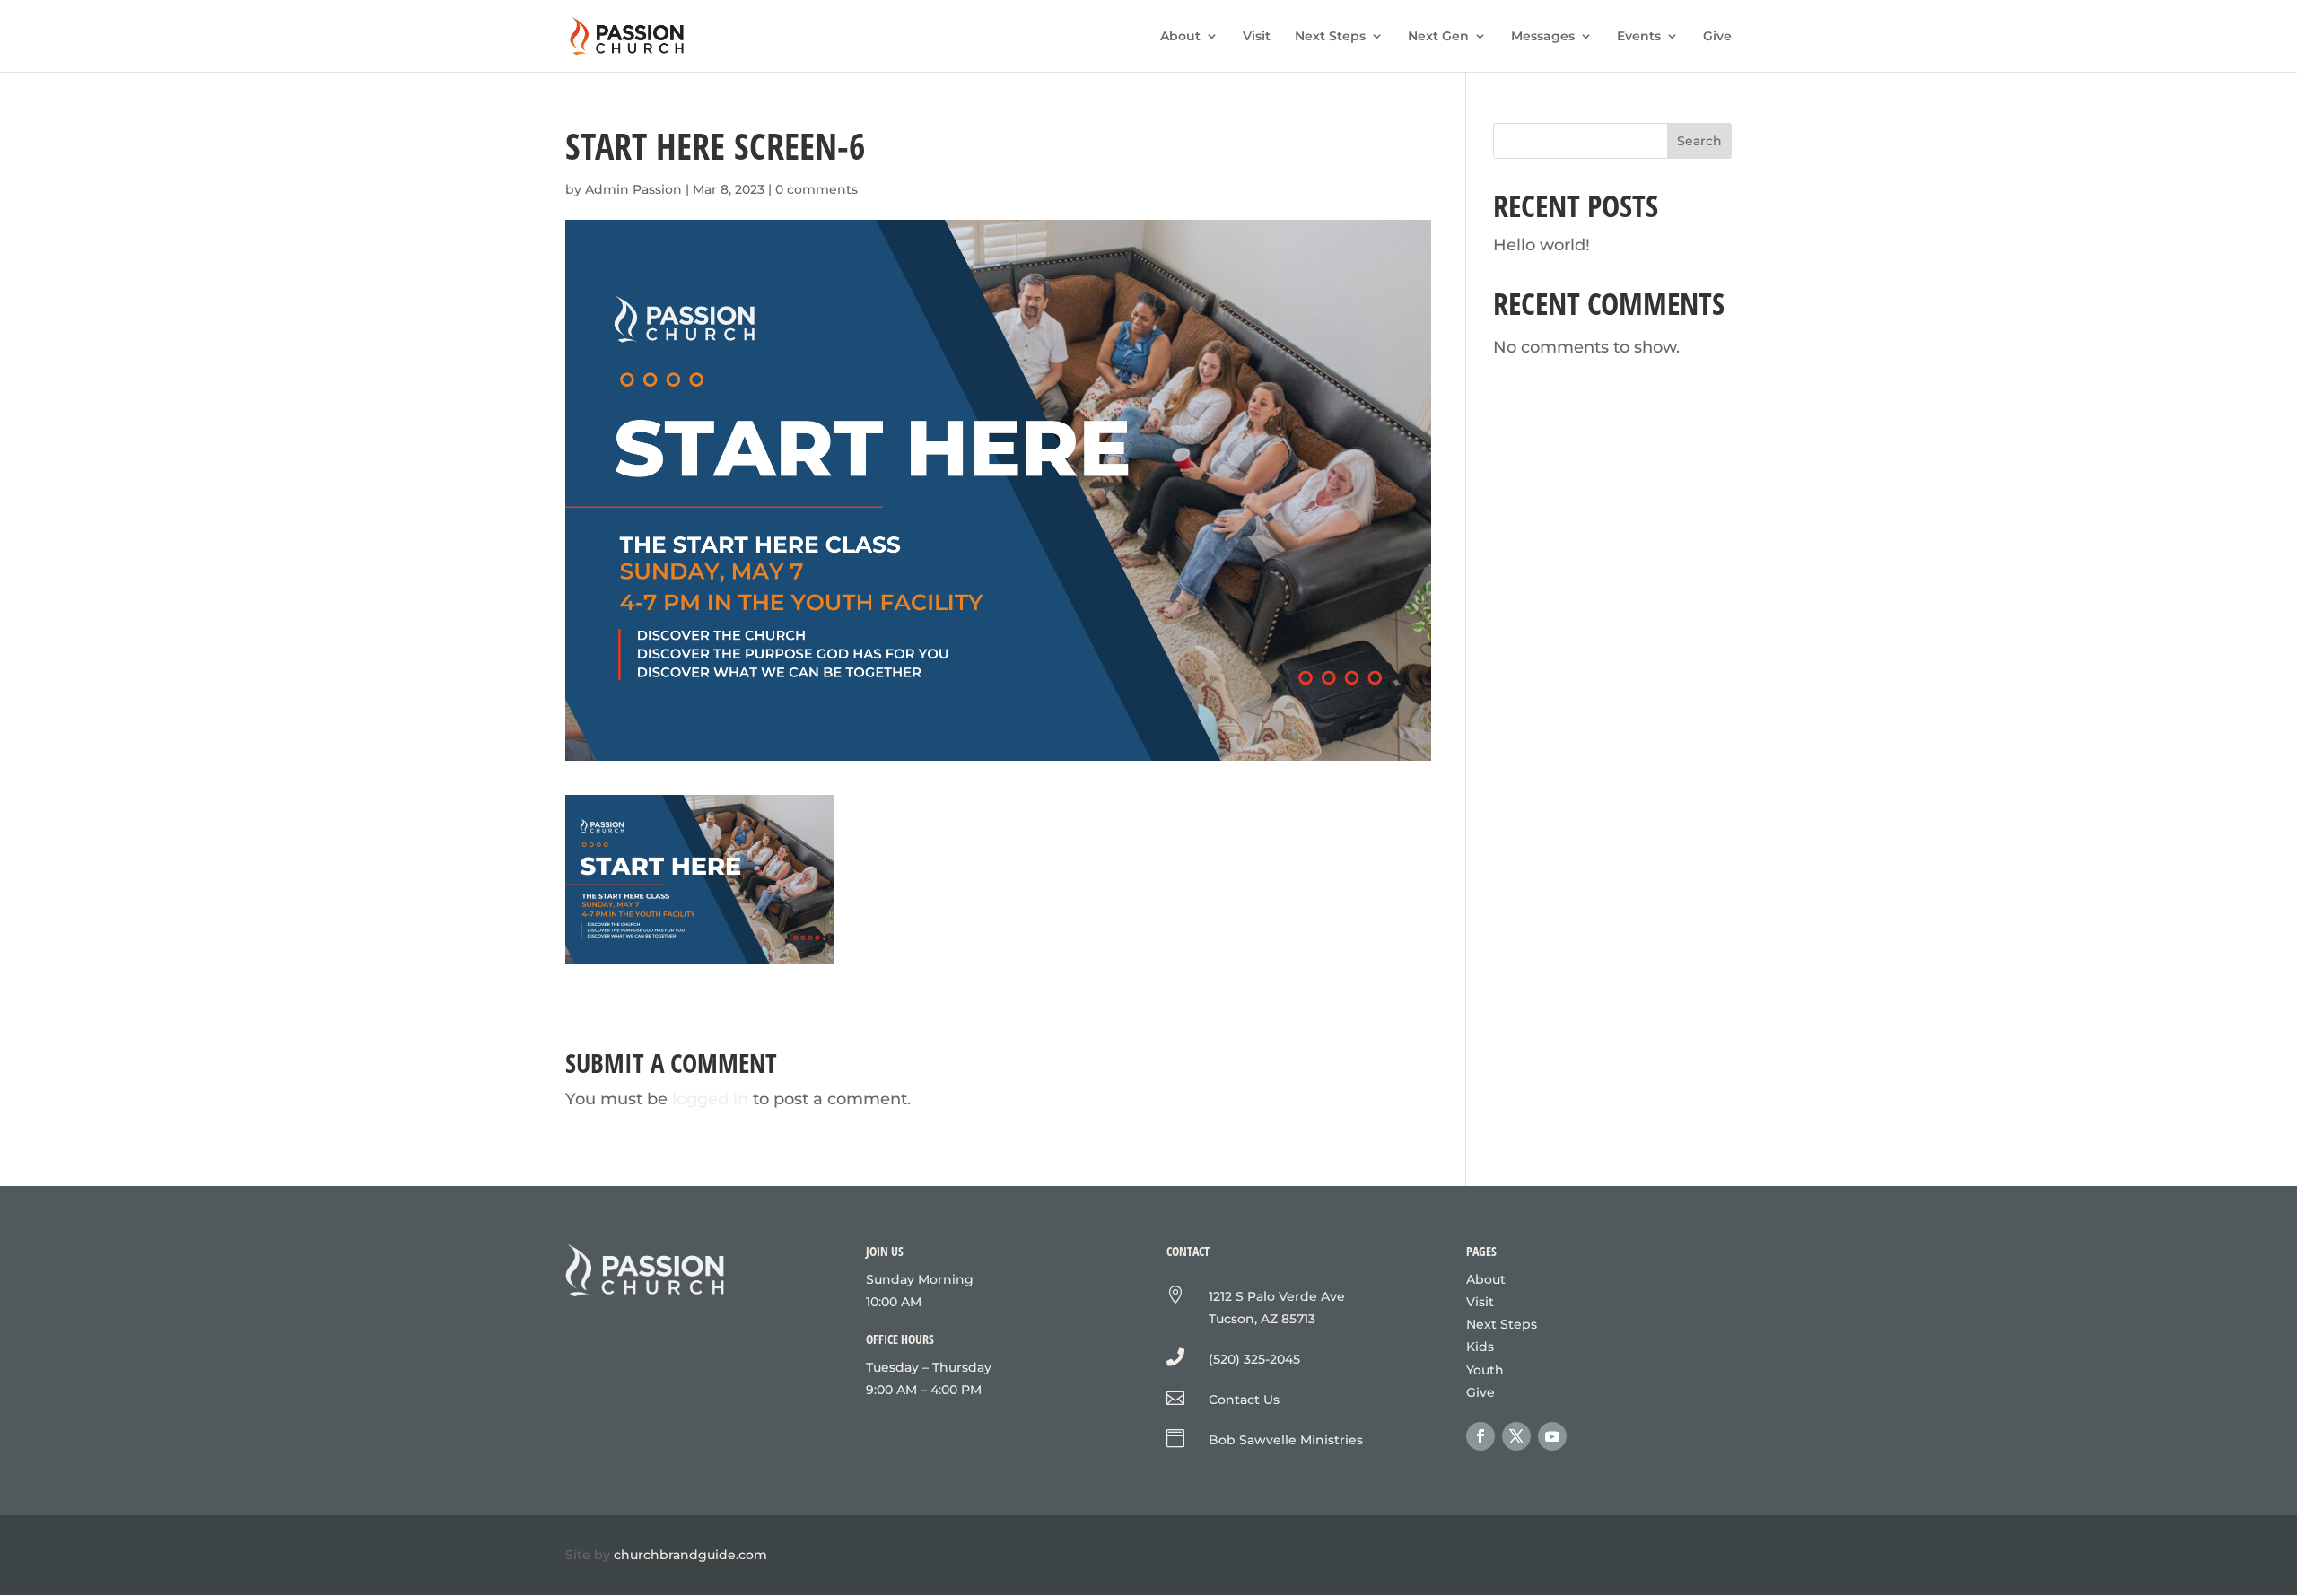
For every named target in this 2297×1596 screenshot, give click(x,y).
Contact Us (1244, 1400)
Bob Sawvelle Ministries (1286, 1440)
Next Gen (1438, 37)
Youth (1485, 1370)
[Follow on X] (1516, 1436)
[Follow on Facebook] (1480, 1436)
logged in (710, 1099)
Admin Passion (633, 189)
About (1180, 37)
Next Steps (1330, 37)
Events (1639, 37)
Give (1717, 37)
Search (1699, 141)
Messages (1543, 37)
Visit (1257, 37)
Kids (1480, 1347)
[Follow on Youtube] (1552, 1436)
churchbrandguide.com (690, 1555)
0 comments (817, 189)
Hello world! (1542, 245)
